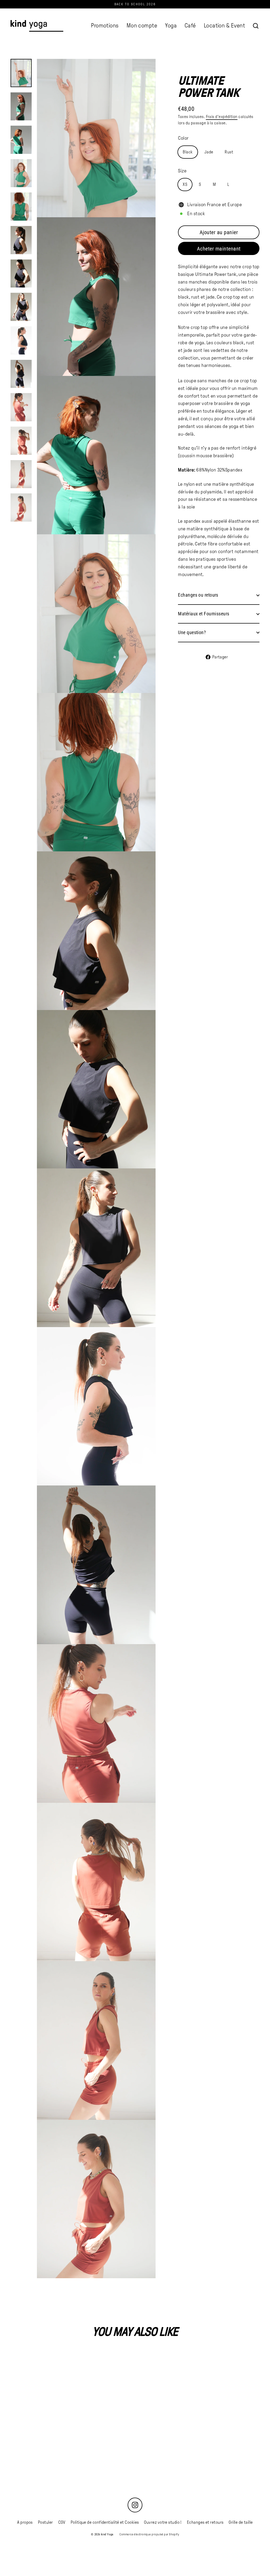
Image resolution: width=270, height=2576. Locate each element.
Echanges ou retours (198, 595)
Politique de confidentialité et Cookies (105, 2522)
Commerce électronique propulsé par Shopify (149, 2534)
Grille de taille (241, 2522)
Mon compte (142, 26)
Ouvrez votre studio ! (163, 2522)
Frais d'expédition (222, 117)
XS (185, 184)
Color (183, 138)
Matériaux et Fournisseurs (204, 614)
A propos (25, 2522)
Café (190, 26)
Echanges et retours (205, 2522)
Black (188, 152)
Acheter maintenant (219, 249)
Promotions (105, 26)
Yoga (171, 26)
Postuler (45, 2522)
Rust (229, 152)
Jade (209, 152)
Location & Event (224, 26)
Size (182, 171)
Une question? (192, 632)
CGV (62, 2522)
